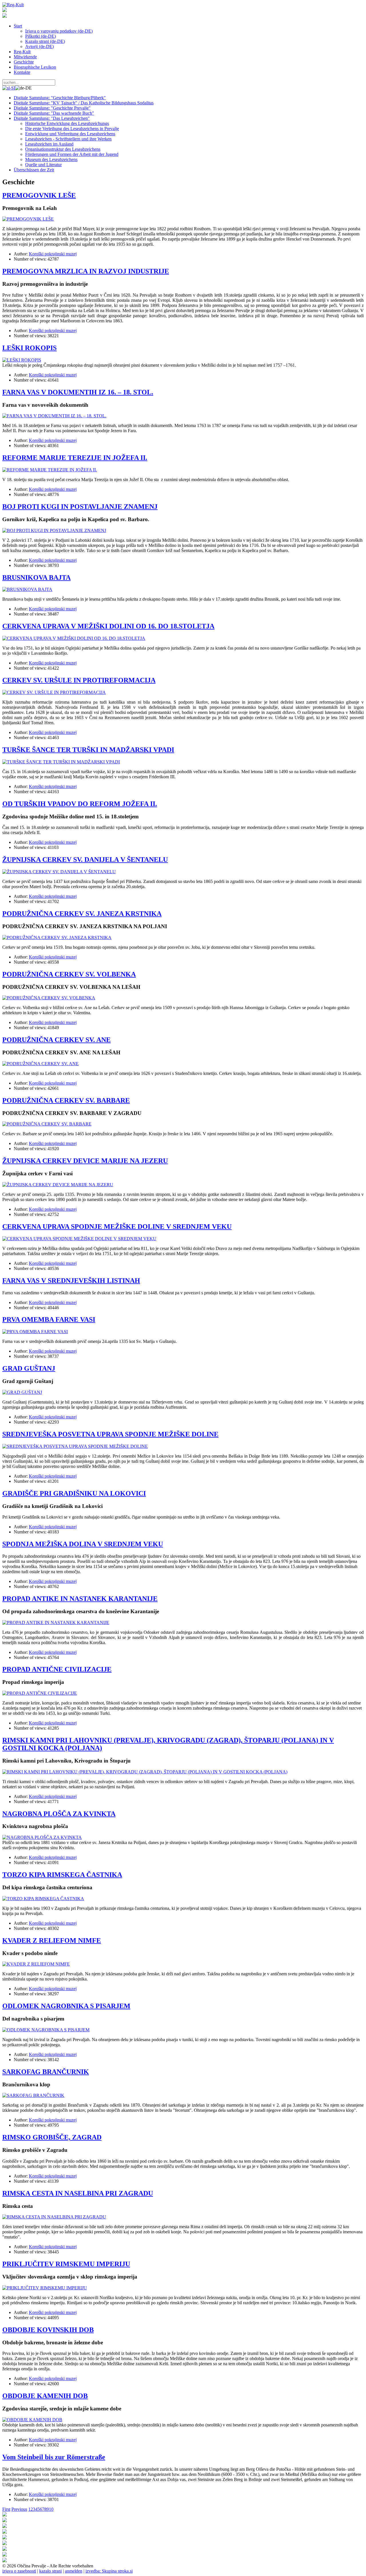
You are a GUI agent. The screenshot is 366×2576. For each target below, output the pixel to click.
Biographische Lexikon (35, 67)
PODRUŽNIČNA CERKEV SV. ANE (56, 1040)
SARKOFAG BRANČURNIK (46, 2072)
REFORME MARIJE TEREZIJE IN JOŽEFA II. (75, 458)
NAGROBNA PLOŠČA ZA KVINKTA (59, 1814)
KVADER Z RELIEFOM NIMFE (52, 1940)
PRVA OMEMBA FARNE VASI (49, 1319)
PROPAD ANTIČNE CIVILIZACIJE (57, 1669)
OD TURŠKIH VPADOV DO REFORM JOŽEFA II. (80, 804)
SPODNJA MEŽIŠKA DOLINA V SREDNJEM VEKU (83, 1544)
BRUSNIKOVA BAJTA (36, 577)
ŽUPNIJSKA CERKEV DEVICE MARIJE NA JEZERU (85, 1161)
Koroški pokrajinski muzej (53, 254)
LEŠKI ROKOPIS (29, 348)
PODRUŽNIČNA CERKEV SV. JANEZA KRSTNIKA (82, 914)
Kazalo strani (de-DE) (45, 41)
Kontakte (22, 72)
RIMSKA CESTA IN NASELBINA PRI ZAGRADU (78, 2193)
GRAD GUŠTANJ (29, 1368)
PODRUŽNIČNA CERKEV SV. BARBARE (66, 1100)
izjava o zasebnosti (19, 2571)
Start (18, 26)
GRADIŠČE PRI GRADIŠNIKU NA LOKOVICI (74, 1493)
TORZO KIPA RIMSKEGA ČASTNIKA (62, 1875)
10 (51, 2509)
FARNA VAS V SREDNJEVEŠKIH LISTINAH (71, 1281)
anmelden (74, 2571)
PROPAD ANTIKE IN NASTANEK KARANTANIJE (80, 1599)
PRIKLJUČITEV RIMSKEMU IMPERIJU (66, 2264)
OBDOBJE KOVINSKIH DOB (48, 2330)
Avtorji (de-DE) (39, 46)
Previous (19, 2509)
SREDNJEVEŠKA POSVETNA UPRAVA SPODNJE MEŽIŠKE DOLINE (110, 1434)
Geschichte (24, 62)
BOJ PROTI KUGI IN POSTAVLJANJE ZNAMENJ (80, 507)
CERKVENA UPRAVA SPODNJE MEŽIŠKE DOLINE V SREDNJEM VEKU (117, 1227)
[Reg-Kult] (13, 5)
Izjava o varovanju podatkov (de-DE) (59, 31)
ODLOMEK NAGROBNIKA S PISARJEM (66, 2006)
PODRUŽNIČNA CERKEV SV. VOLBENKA (69, 974)
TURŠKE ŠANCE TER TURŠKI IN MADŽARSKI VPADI (88, 750)
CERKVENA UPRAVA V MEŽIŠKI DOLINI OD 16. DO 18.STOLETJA (108, 626)
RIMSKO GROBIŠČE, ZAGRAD (52, 2137)
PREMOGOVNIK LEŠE (39, 195)
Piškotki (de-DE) (40, 36)
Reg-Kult (22, 52)
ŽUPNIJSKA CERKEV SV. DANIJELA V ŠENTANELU (85, 860)
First (6, 2509)
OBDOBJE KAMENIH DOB (45, 2396)
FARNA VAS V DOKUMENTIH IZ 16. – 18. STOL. (78, 392)
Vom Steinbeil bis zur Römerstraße (54, 2457)
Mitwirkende (25, 57)
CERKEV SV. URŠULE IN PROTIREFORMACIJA (79, 680)
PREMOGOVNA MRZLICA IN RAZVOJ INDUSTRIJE (86, 271)
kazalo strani (50, 2571)
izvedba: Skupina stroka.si (109, 2571)
